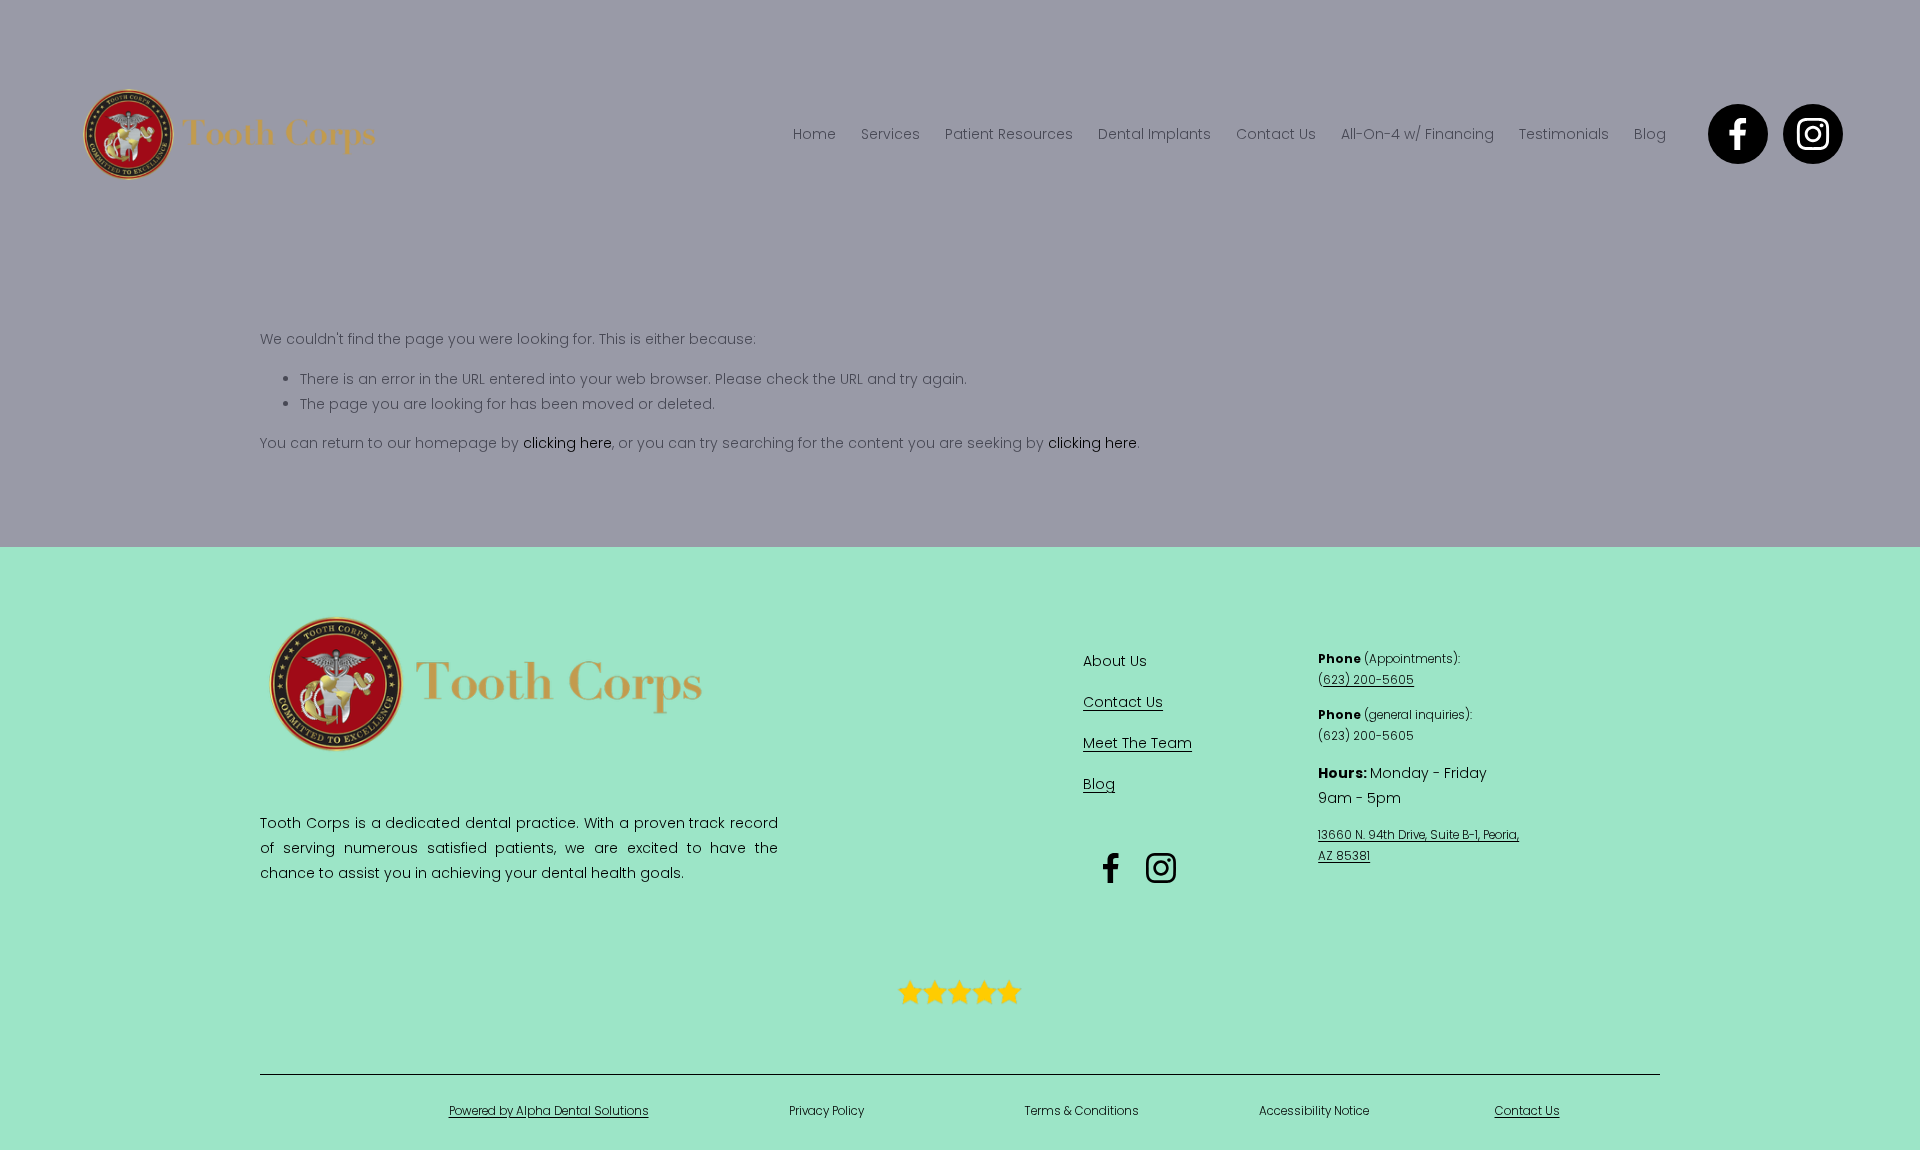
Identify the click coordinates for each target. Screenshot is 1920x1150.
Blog (1650, 134)
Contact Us (1276, 134)
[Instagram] (1813, 134)
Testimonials (1564, 134)
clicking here (567, 443)
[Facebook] (1738, 134)
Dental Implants (1154, 134)
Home (814, 134)
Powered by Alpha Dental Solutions (549, 1111)
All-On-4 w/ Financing (1417, 134)
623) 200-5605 (1368, 680)
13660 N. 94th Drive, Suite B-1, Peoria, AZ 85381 (1418, 845)
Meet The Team (1137, 743)
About (1106, 661)
